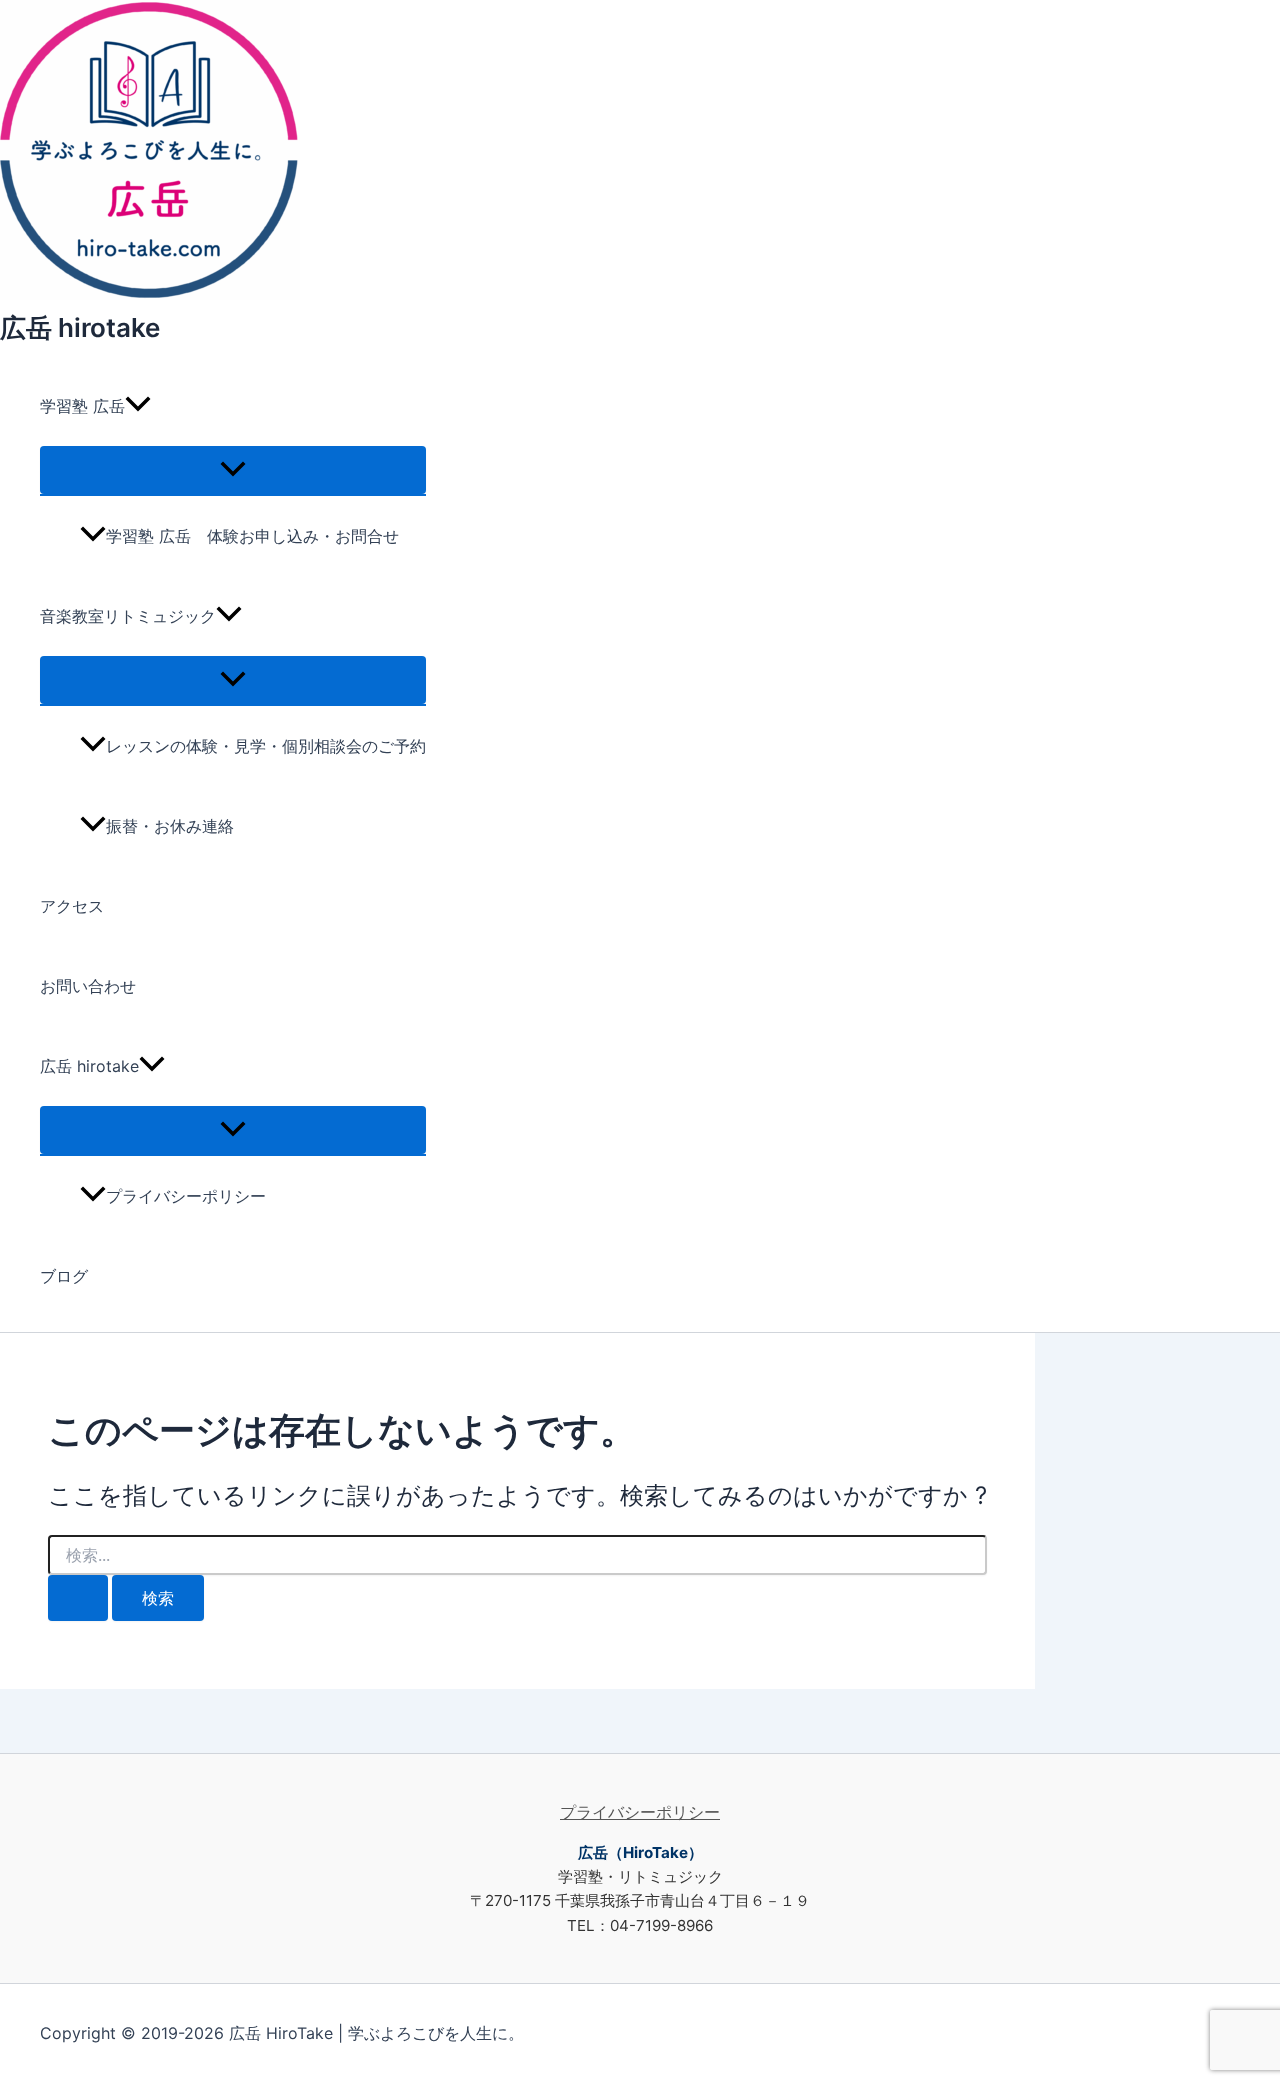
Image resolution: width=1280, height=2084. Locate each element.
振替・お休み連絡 (170, 826)
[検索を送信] (78, 1598)
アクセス (72, 906)
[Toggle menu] (233, 470)
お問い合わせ (88, 986)
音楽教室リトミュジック (128, 616)
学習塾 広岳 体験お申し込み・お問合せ (252, 536)
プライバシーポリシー (186, 1196)
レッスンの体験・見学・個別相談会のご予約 (266, 746)
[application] (138, 406)
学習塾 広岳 (82, 406)
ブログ (64, 1276)
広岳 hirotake (80, 327)
